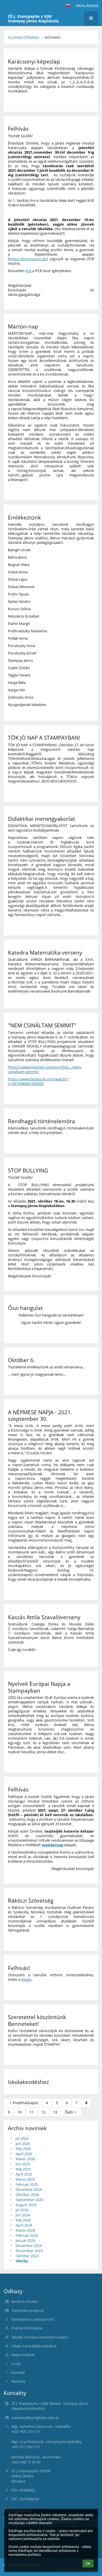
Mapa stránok (23, 2355)
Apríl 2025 (24, 2174)
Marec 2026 (25, 2159)
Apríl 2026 (24, 2154)
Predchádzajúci (25, 2103)
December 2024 (29, 2189)
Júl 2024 (22, 2210)
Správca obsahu (25, 2301)
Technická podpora (27, 2310)
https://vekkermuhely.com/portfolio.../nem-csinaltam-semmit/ (45, 1069)
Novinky (53, 37)
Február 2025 (27, 2184)
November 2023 (29, 2251)
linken (26, 1979)
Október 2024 (27, 2195)
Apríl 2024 (24, 2225)
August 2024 (26, 2205)
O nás (16, 2364)
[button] (67, 6)
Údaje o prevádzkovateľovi (34, 2346)
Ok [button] (88, 2564)
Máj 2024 (23, 2220)
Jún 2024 (23, 2215)
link (29, 271)
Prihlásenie (87, 6)
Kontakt (18, 2373)
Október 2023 (27, 2256)
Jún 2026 (23, 2144)
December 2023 (29, 2246)
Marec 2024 (25, 2230)
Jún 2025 (23, 2164)
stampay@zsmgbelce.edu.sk (35, 2418)
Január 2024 (25, 2240)
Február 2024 (27, 2235)
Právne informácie (27, 2328)
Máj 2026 (23, 2149)
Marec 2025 (25, 2179)
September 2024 (29, 2200)
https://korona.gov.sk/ (28, 259)
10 (20, 2112)
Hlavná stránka (24, 37)
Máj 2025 (23, 2169)
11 (31, 2112)
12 (43, 2112)
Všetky (22, 2261)
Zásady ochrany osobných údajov (40, 2337)
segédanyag (53, 1845)
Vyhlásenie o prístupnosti (33, 2319)
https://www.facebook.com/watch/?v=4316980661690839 (38, 1081)
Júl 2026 (22, 2138)
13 (55, 2112)
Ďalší (69, 2112)
